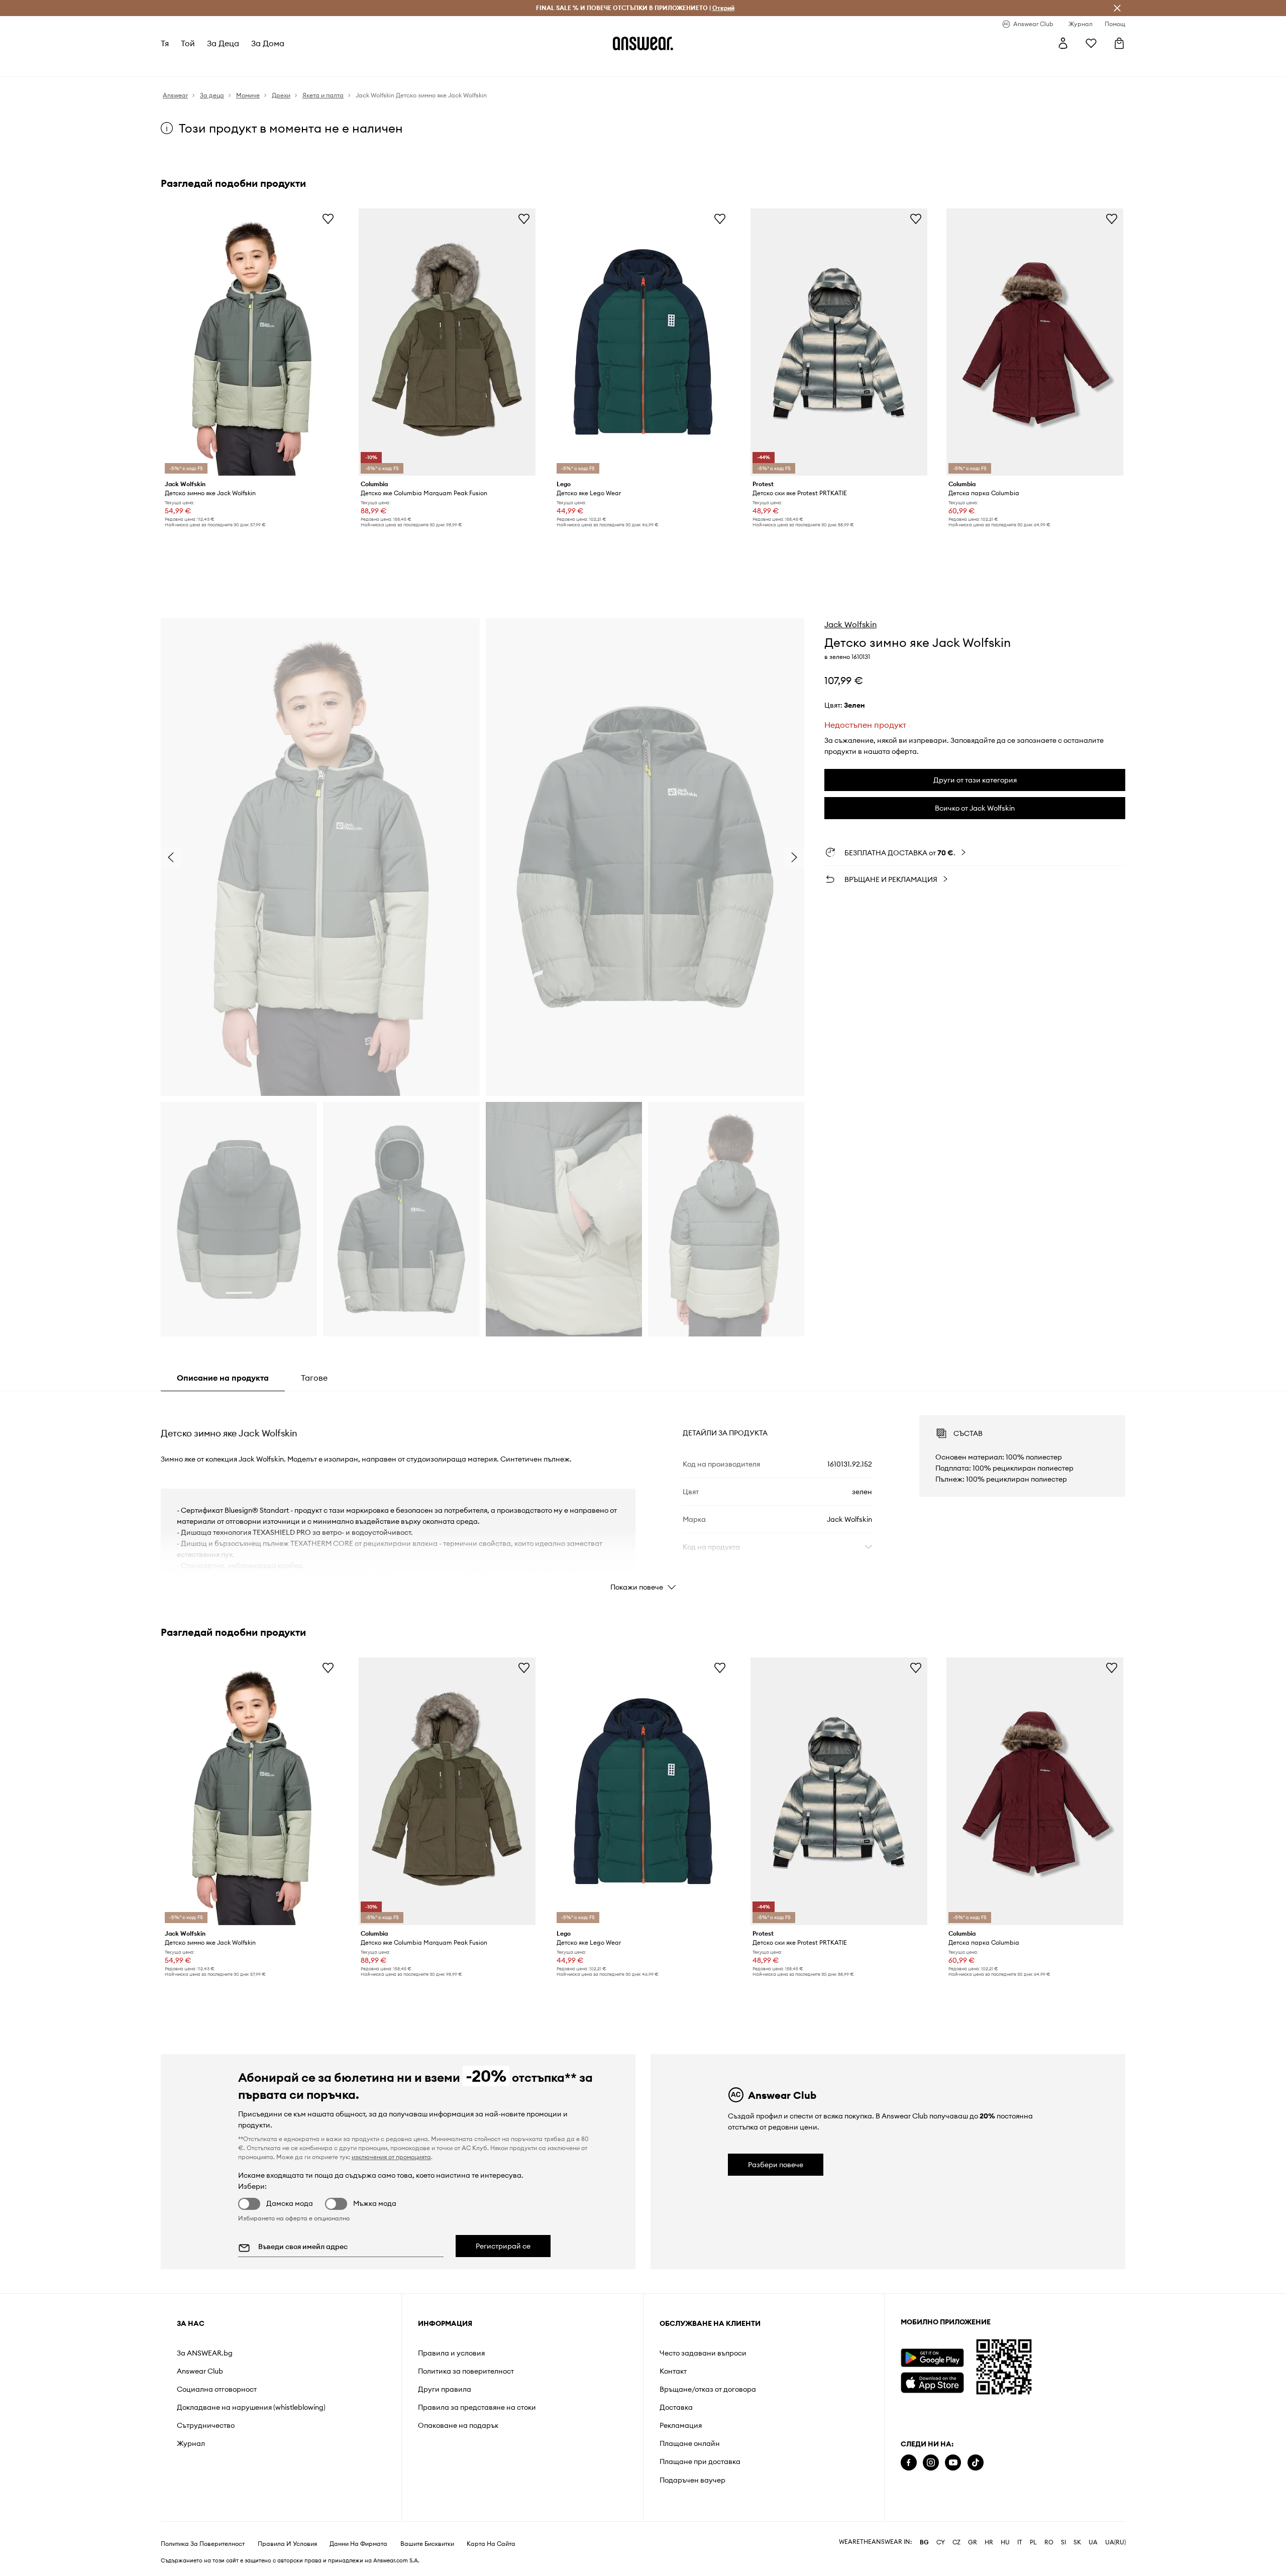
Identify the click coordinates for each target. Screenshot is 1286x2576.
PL (1033, 2542)
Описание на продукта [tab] (223, 1378)
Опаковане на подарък (458, 2425)
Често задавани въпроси (703, 2353)
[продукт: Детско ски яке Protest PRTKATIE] (839, 342)
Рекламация (681, 2425)
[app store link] (932, 2381)
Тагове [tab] (314, 1378)
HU (1005, 2542)
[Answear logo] (643, 43)
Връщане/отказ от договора (708, 2389)
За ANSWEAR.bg (205, 2353)
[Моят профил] (1063, 43)
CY (941, 2542)
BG (924, 2542)
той (188, 43)
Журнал (191, 2443)
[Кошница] (1119, 43)
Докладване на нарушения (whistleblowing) (251, 2407)
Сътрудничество (206, 2425)
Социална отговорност (217, 2389)
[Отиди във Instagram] (931, 2463)
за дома (268, 43)
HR (989, 2542)
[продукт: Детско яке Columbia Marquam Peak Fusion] (447, 342)
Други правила (445, 2389)
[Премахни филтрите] (1117, 8)
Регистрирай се (503, 2246)
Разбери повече (776, 2165)
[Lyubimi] (1091, 43)
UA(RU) (1115, 2542)
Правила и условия (451, 2353)
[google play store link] (932, 2358)
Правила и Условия (287, 2544)
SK (1077, 2542)
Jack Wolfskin (850, 624)
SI (1063, 2542)
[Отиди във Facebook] (909, 2463)
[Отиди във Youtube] (953, 2463)
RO (1049, 2542)
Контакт (673, 2371)
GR (973, 2542)
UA (1093, 2542)
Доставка (676, 2407)
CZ (956, 2542)
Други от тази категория (975, 780)
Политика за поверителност (466, 2371)
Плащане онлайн (690, 2443)
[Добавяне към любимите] (328, 218)
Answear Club (200, 2371)
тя (165, 43)
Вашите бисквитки (427, 2544)
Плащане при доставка (700, 2461)
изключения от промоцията (391, 2157)
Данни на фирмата (358, 2544)
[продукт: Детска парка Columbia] (1035, 342)
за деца (223, 43)
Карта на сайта (491, 2544)
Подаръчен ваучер (692, 2480)
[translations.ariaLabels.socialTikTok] (976, 2463)
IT (1020, 2542)
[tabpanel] (643, 1494)
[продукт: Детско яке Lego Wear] (643, 342)
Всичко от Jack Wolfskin (975, 808)
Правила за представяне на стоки (477, 2407)
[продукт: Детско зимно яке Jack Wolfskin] (251, 342)
